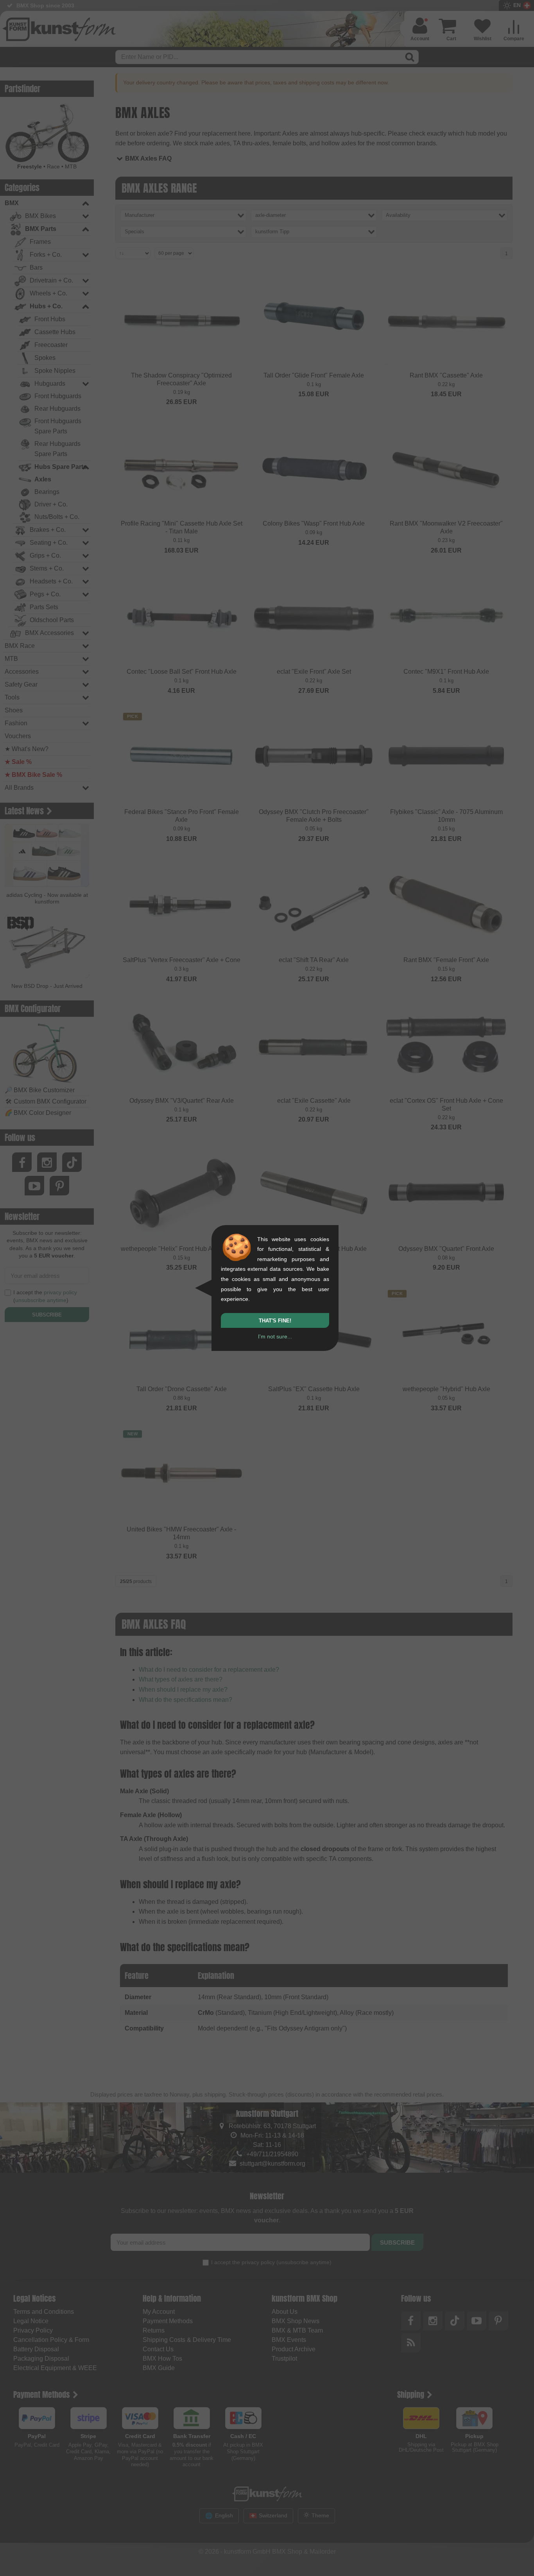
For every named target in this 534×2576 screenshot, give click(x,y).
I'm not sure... (275, 1336)
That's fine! (275, 1321)
